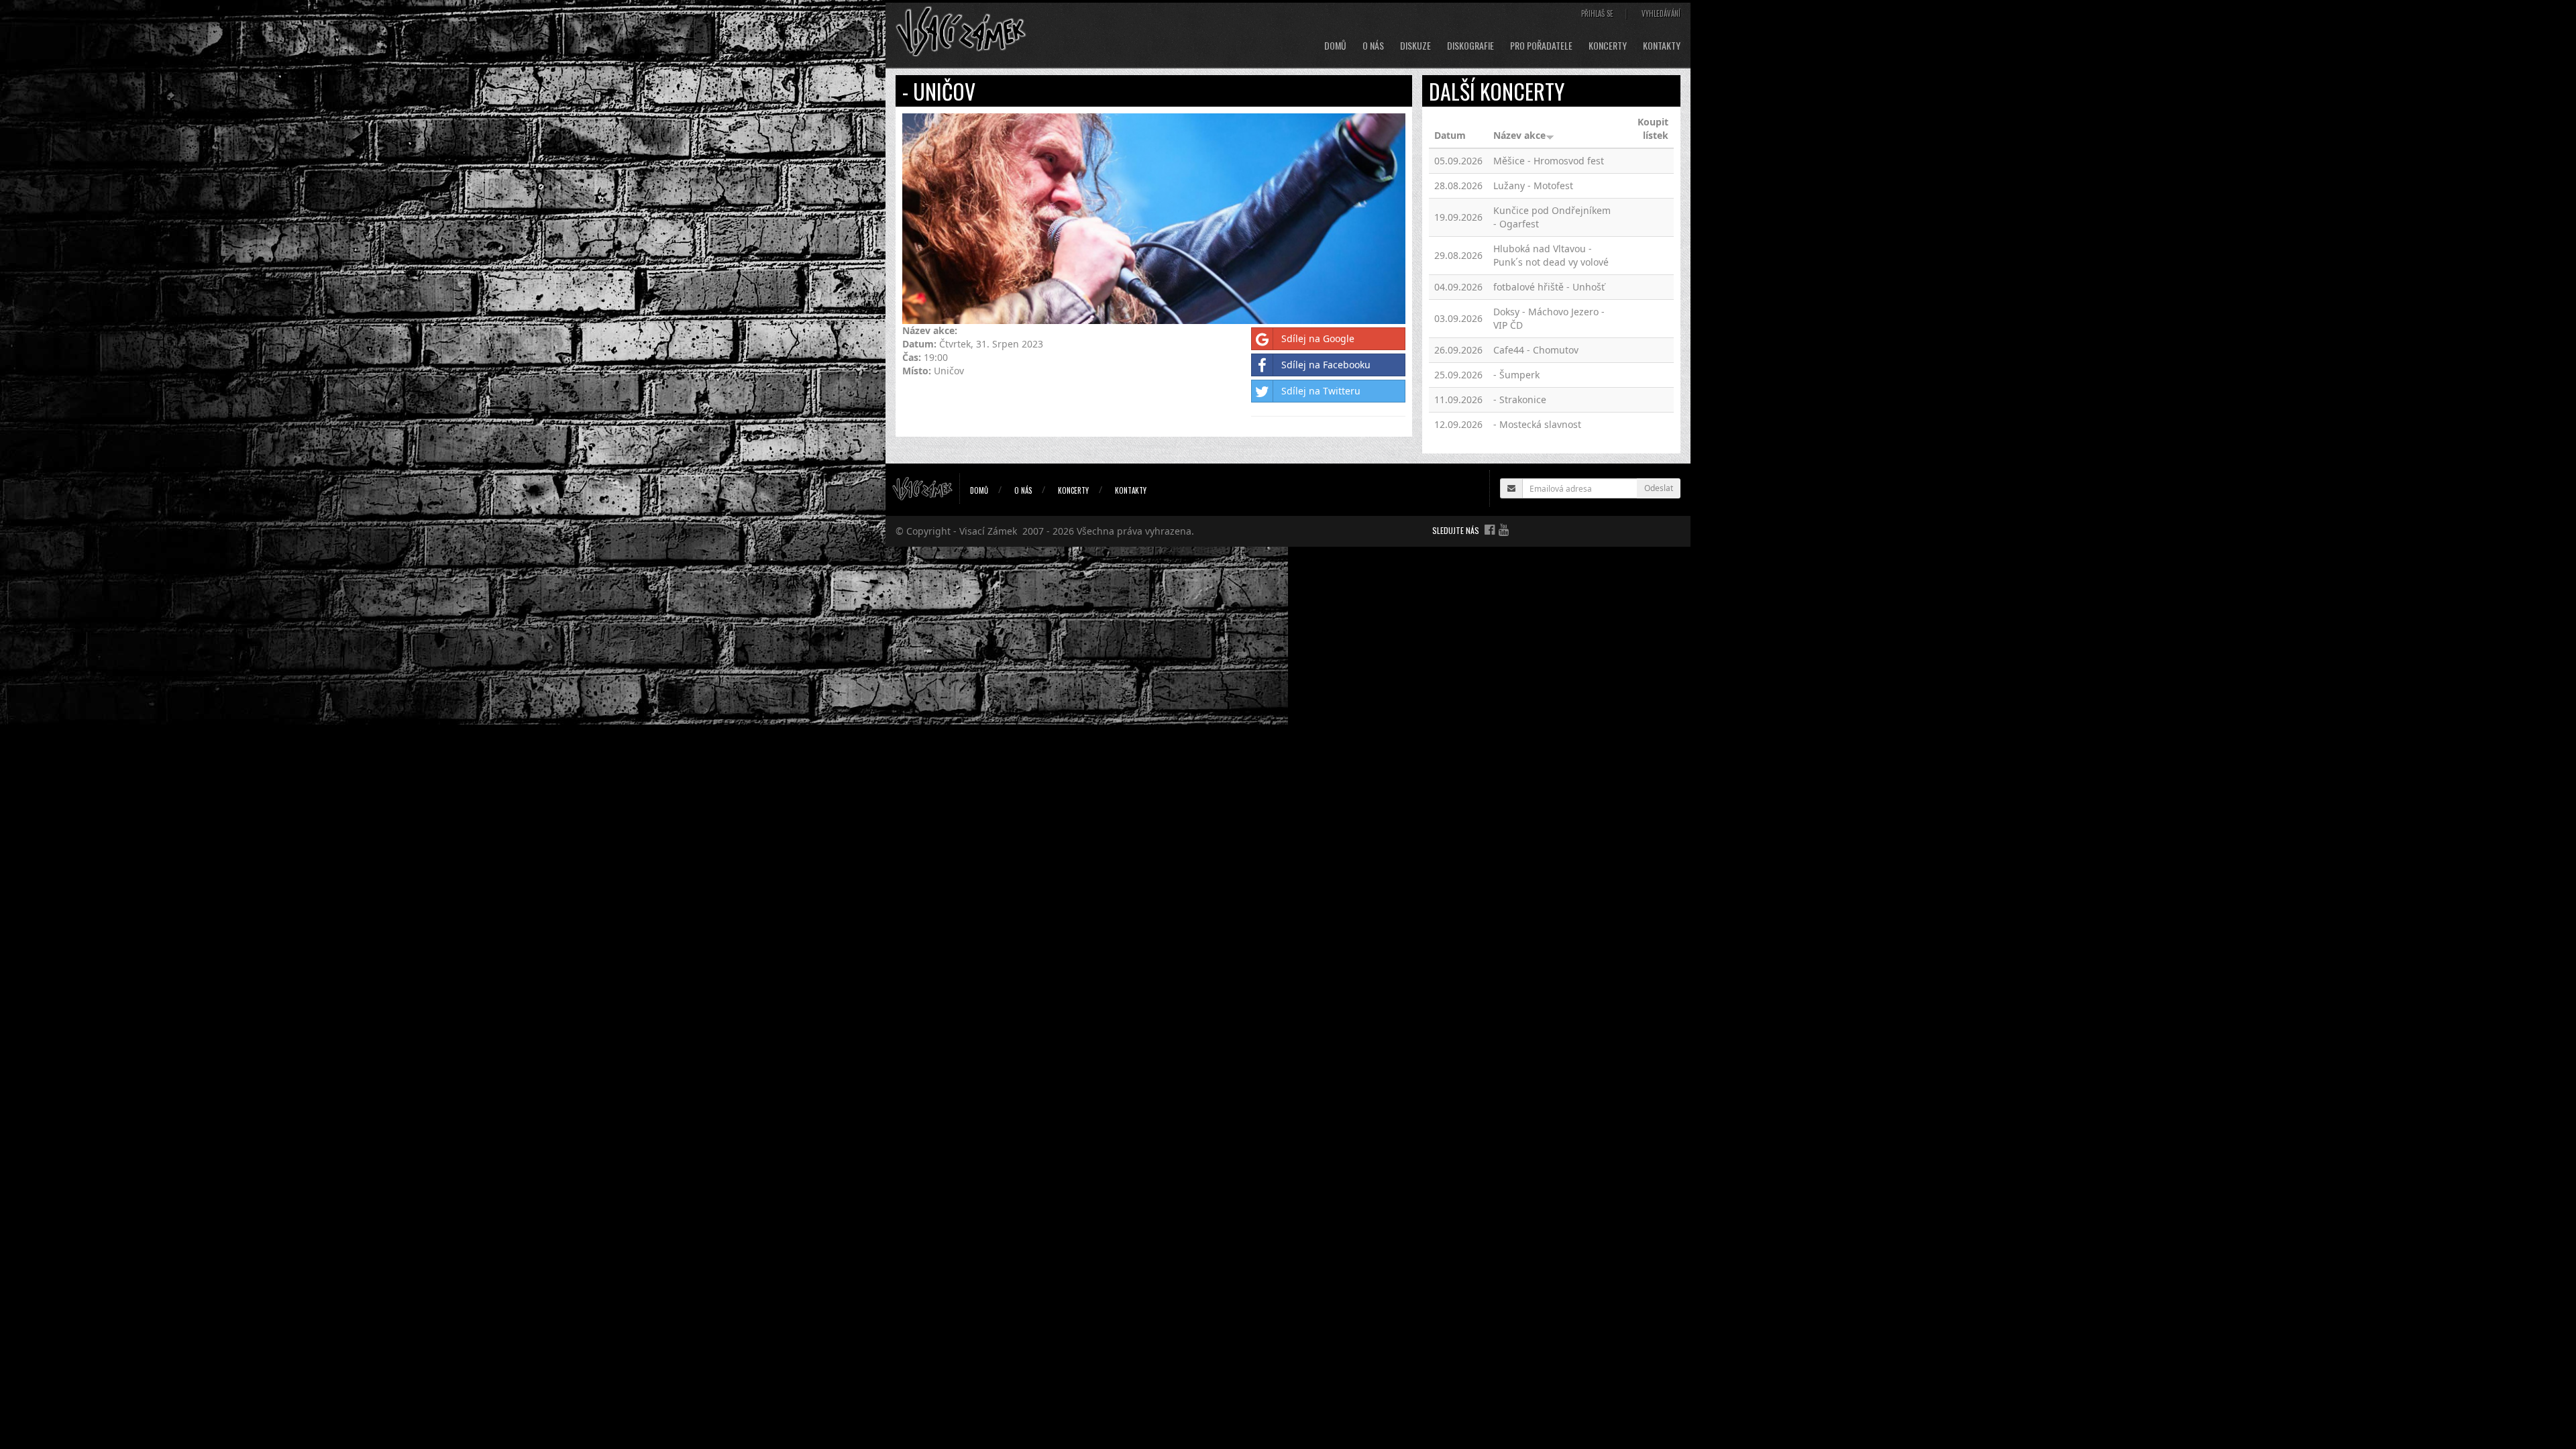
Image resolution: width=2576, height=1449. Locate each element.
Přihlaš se (1597, 13)
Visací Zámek (988, 531)
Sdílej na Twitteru (1321, 391)
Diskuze (1415, 46)
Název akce (1519, 135)
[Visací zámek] (961, 31)
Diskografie (1470, 46)
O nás (1373, 46)
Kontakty (1662, 46)
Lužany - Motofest (1533, 185)
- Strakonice (1520, 399)
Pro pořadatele (1541, 46)
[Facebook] (1490, 529)
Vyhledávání (1661, 13)
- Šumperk (1516, 375)
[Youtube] (1504, 529)
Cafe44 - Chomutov (1536, 350)
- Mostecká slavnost (1537, 424)
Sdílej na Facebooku (1326, 365)
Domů (1335, 46)
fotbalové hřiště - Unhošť (1549, 287)
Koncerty (1608, 46)
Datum (1450, 135)
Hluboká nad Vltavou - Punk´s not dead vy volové (1551, 255)
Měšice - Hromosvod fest (1549, 161)
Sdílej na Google (1318, 338)
